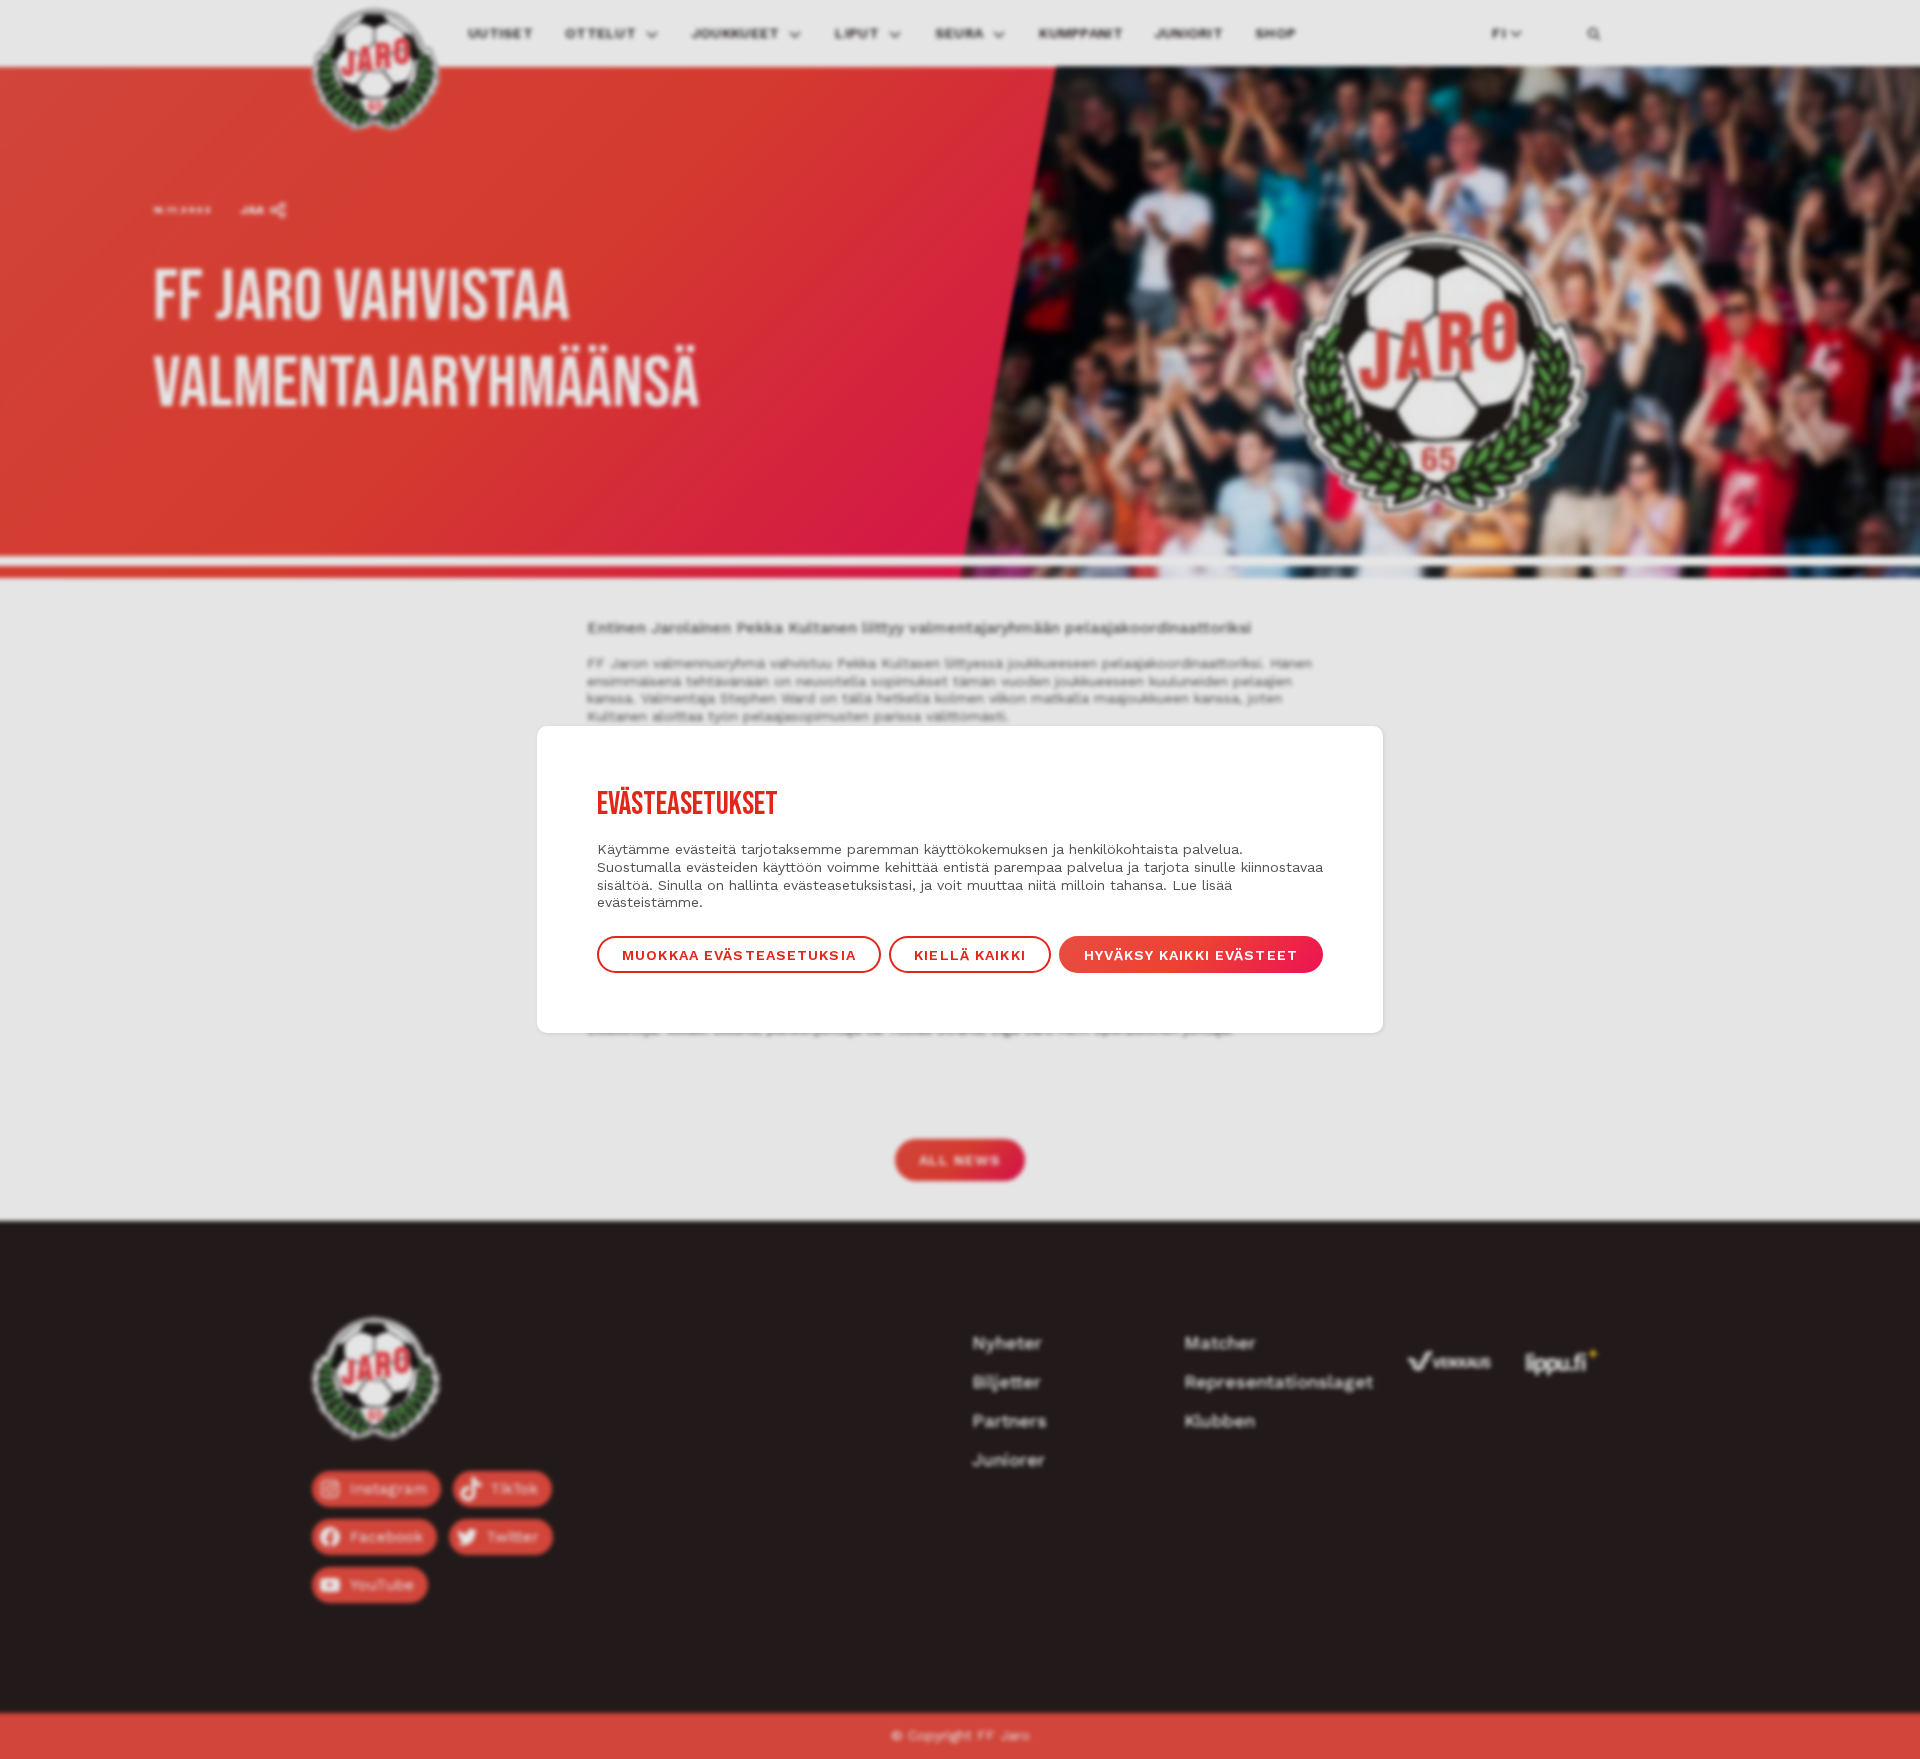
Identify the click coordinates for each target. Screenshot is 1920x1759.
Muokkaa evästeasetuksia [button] (739, 955)
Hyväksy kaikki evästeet (1191, 955)
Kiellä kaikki (970, 955)
